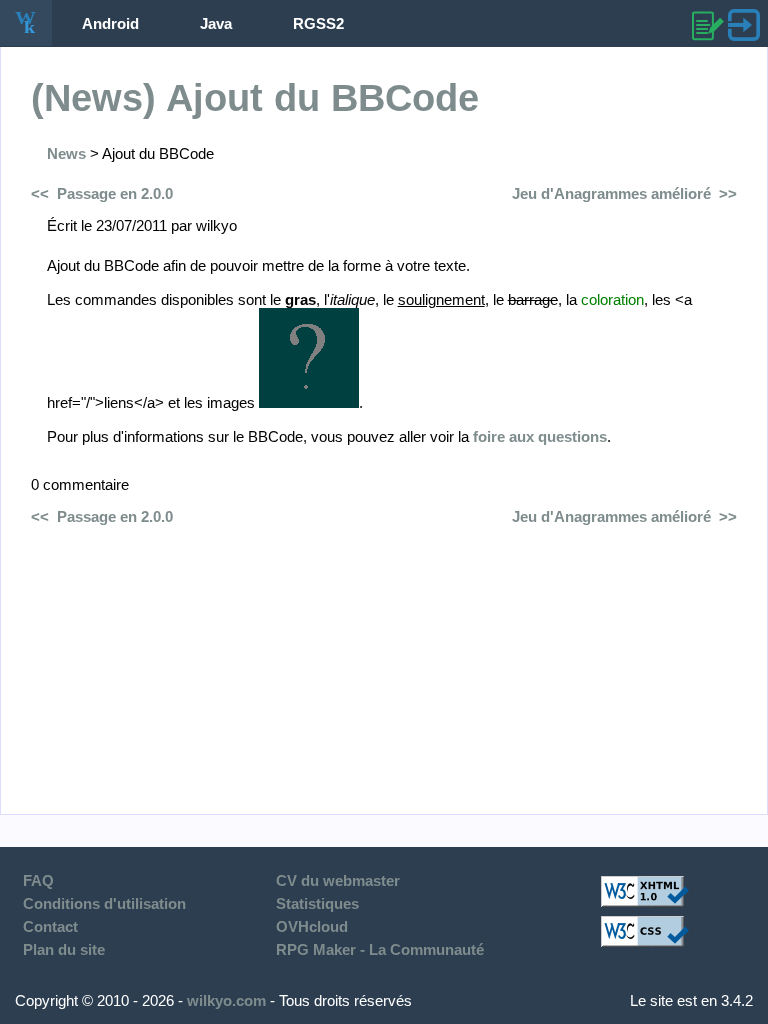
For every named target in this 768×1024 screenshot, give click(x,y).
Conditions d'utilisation (104, 903)
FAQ (38, 880)
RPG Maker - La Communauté (380, 949)
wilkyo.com (226, 1000)
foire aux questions (540, 436)
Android (110, 23)
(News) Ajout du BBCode (255, 98)
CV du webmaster (338, 880)
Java (216, 23)
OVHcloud (312, 926)
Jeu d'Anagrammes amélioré (611, 193)
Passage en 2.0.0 (115, 193)
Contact (50, 926)
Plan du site (64, 949)
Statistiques (317, 903)
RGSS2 (318, 23)
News (66, 153)
